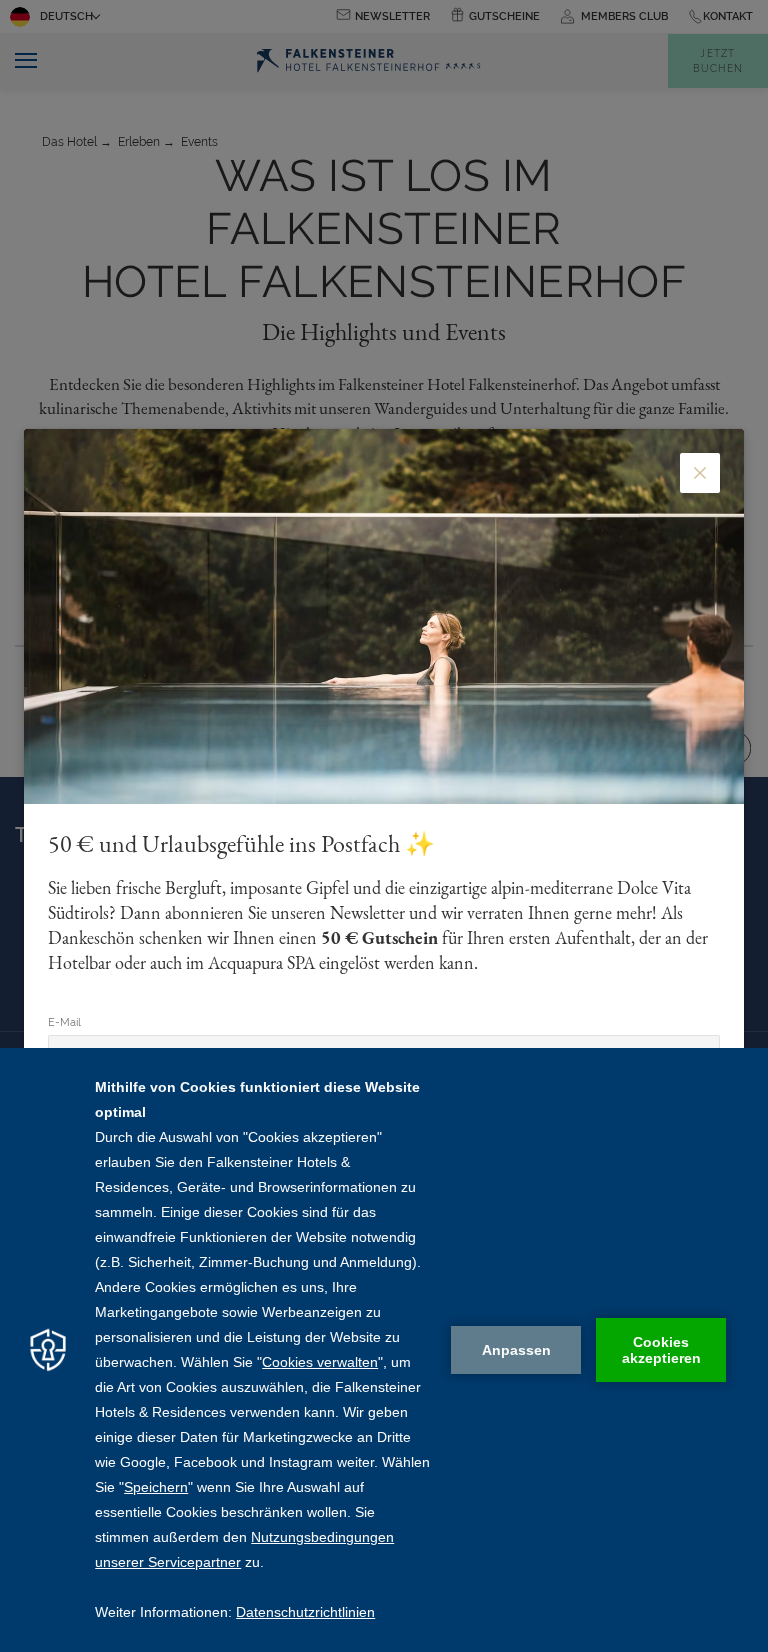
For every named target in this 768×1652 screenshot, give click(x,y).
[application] (384, 1350)
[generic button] (700, 473)
